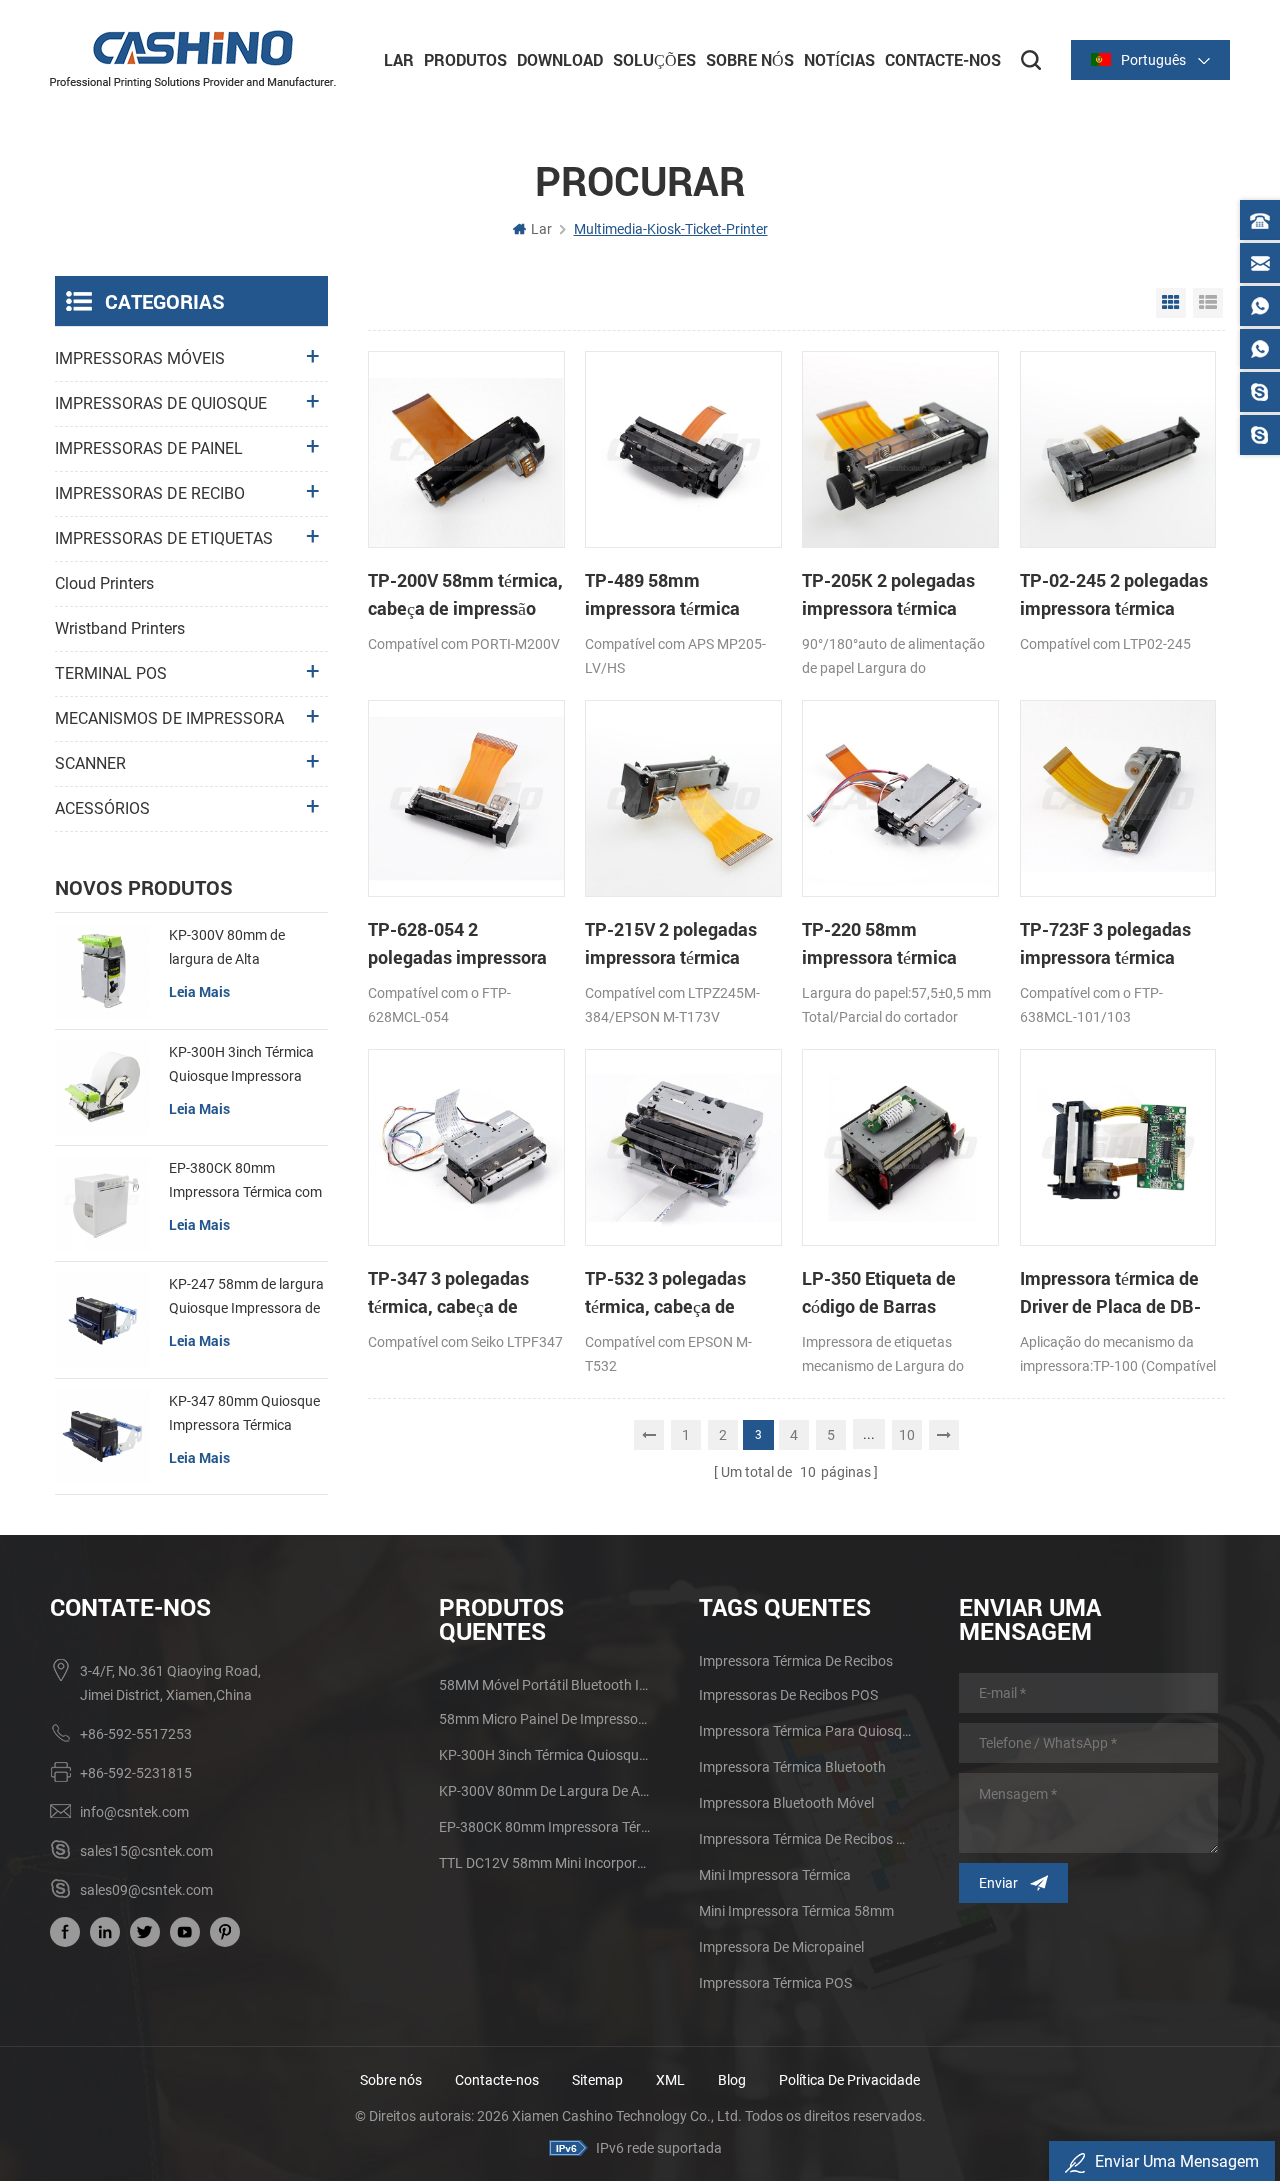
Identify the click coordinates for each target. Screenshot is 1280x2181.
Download (560, 59)
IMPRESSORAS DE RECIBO (150, 493)
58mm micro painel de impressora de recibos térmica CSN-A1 (545, 1719)
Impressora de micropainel (781, 1947)
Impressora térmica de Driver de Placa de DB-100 (1110, 1293)
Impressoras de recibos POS (788, 1695)
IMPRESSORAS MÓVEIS (140, 358)
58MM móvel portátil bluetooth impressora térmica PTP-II (545, 1685)
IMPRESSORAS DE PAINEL (149, 448)
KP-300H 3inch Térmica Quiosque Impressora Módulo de (241, 1066)
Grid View (1171, 303)
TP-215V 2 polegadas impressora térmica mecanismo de (671, 944)
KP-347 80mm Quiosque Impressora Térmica (244, 1413)
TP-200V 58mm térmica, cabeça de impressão (465, 594)
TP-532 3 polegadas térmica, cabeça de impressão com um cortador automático (665, 1293)
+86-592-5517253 (136, 1734)
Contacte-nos (497, 2080)
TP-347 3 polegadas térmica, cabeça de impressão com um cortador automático (448, 1293)
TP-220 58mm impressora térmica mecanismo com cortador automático (882, 944)
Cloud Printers (104, 583)
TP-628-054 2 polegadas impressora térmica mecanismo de (459, 944)
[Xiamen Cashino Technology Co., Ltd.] (193, 59)
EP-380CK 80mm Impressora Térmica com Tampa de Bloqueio (245, 1182)
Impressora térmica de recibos (796, 1661)
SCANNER (90, 763)
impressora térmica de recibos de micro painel (805, 1839)
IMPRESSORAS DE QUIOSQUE (161, 403)
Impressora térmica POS (775, 1983)
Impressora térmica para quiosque (805, 1731)
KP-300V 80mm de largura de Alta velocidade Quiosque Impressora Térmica (233, 949)
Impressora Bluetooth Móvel (786, 1803)
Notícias (839, 59)
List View (1208, 303)
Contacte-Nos (943, 59)
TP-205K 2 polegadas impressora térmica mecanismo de (888, 595)
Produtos (465, 59)
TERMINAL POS (111, 673)
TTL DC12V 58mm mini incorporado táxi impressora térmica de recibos (545, 1863)
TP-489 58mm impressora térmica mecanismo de (662, 595)
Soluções (654, 59)
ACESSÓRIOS (102, 808)
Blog (732, 2080)
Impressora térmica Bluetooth (792, 1767)
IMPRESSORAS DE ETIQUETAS (164, 538)
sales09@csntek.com (146, 1890)
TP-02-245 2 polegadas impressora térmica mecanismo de (1114, 595)
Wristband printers (120, 628)
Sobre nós (391, 2080)
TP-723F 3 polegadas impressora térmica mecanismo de (1105, 944)
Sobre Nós (750, 59)
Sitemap (597, 2080)
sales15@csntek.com (146, 1851)
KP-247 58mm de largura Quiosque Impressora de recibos (246, 1298)
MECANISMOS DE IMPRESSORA (169, 718)
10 (907, 1435)
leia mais (199, 991)
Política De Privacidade (849, 2080)
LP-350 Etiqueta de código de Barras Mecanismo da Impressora (879, 1293)
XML (670, 2080)
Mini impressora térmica (775, 1875)
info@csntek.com (134, 1812)
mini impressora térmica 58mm (796, 1911)
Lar (399, 59)
